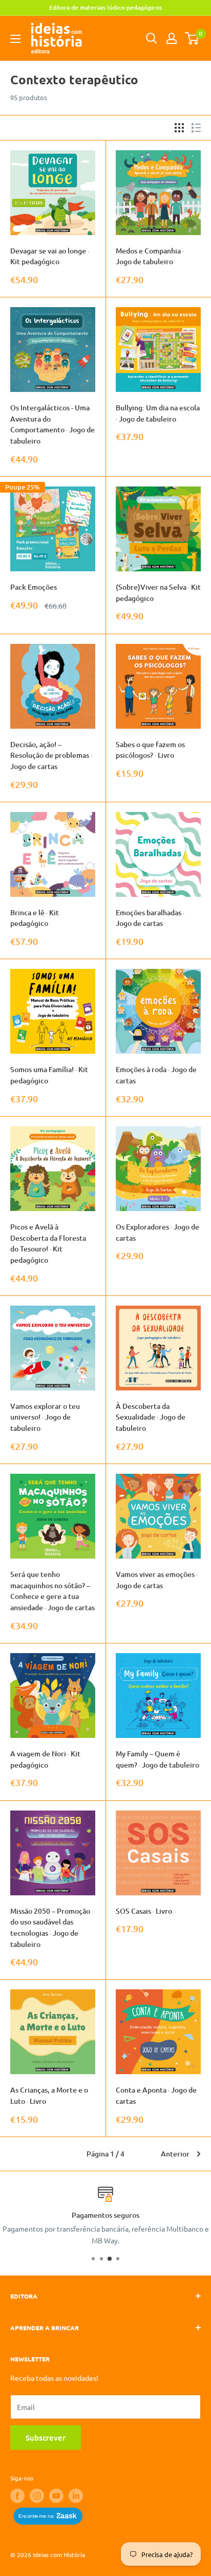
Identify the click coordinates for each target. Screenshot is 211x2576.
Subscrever (46, 2438)
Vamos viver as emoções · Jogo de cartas (157, 1580)
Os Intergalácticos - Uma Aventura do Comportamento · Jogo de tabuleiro (52, 424)
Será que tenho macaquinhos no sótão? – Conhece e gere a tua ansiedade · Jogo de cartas (52, 1591)
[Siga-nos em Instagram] (37, 2496)
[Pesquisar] (152, 38)
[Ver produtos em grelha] (179, 128)
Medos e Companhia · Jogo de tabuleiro (150, 256)
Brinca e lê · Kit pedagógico (35, 918)
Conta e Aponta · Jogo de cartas (156, 2095)
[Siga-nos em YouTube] (56, 2496)
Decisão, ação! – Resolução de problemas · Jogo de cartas (51, 755)
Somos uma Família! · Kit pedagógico (49, 1075)
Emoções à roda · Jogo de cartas (156, 1075)
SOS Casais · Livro (144, 1911)
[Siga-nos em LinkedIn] (76, 2496)
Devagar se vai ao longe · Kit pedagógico (50, 256)
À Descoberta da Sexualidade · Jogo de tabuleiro (151, 1417)
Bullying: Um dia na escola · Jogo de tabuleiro (158, 413)
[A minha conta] (172, 38)
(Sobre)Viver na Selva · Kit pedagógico (158, 593)
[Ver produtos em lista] (196, 128)
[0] (192, 38)
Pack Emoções (34, 587)
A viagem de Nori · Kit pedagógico (45, 1759)
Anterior (175, 2154)
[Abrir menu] (15, 39)
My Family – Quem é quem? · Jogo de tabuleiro (157, 1759)
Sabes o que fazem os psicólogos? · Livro (150, 750)
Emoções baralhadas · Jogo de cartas (150, 918)
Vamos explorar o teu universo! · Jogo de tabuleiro (45, 1417)
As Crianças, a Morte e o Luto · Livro (49, 2095)
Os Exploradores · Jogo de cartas (157, 1232)
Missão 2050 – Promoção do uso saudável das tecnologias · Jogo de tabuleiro (50, 1928)
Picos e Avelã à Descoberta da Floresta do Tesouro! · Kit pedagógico (48, 1243)
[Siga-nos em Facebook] (17, 2496)
